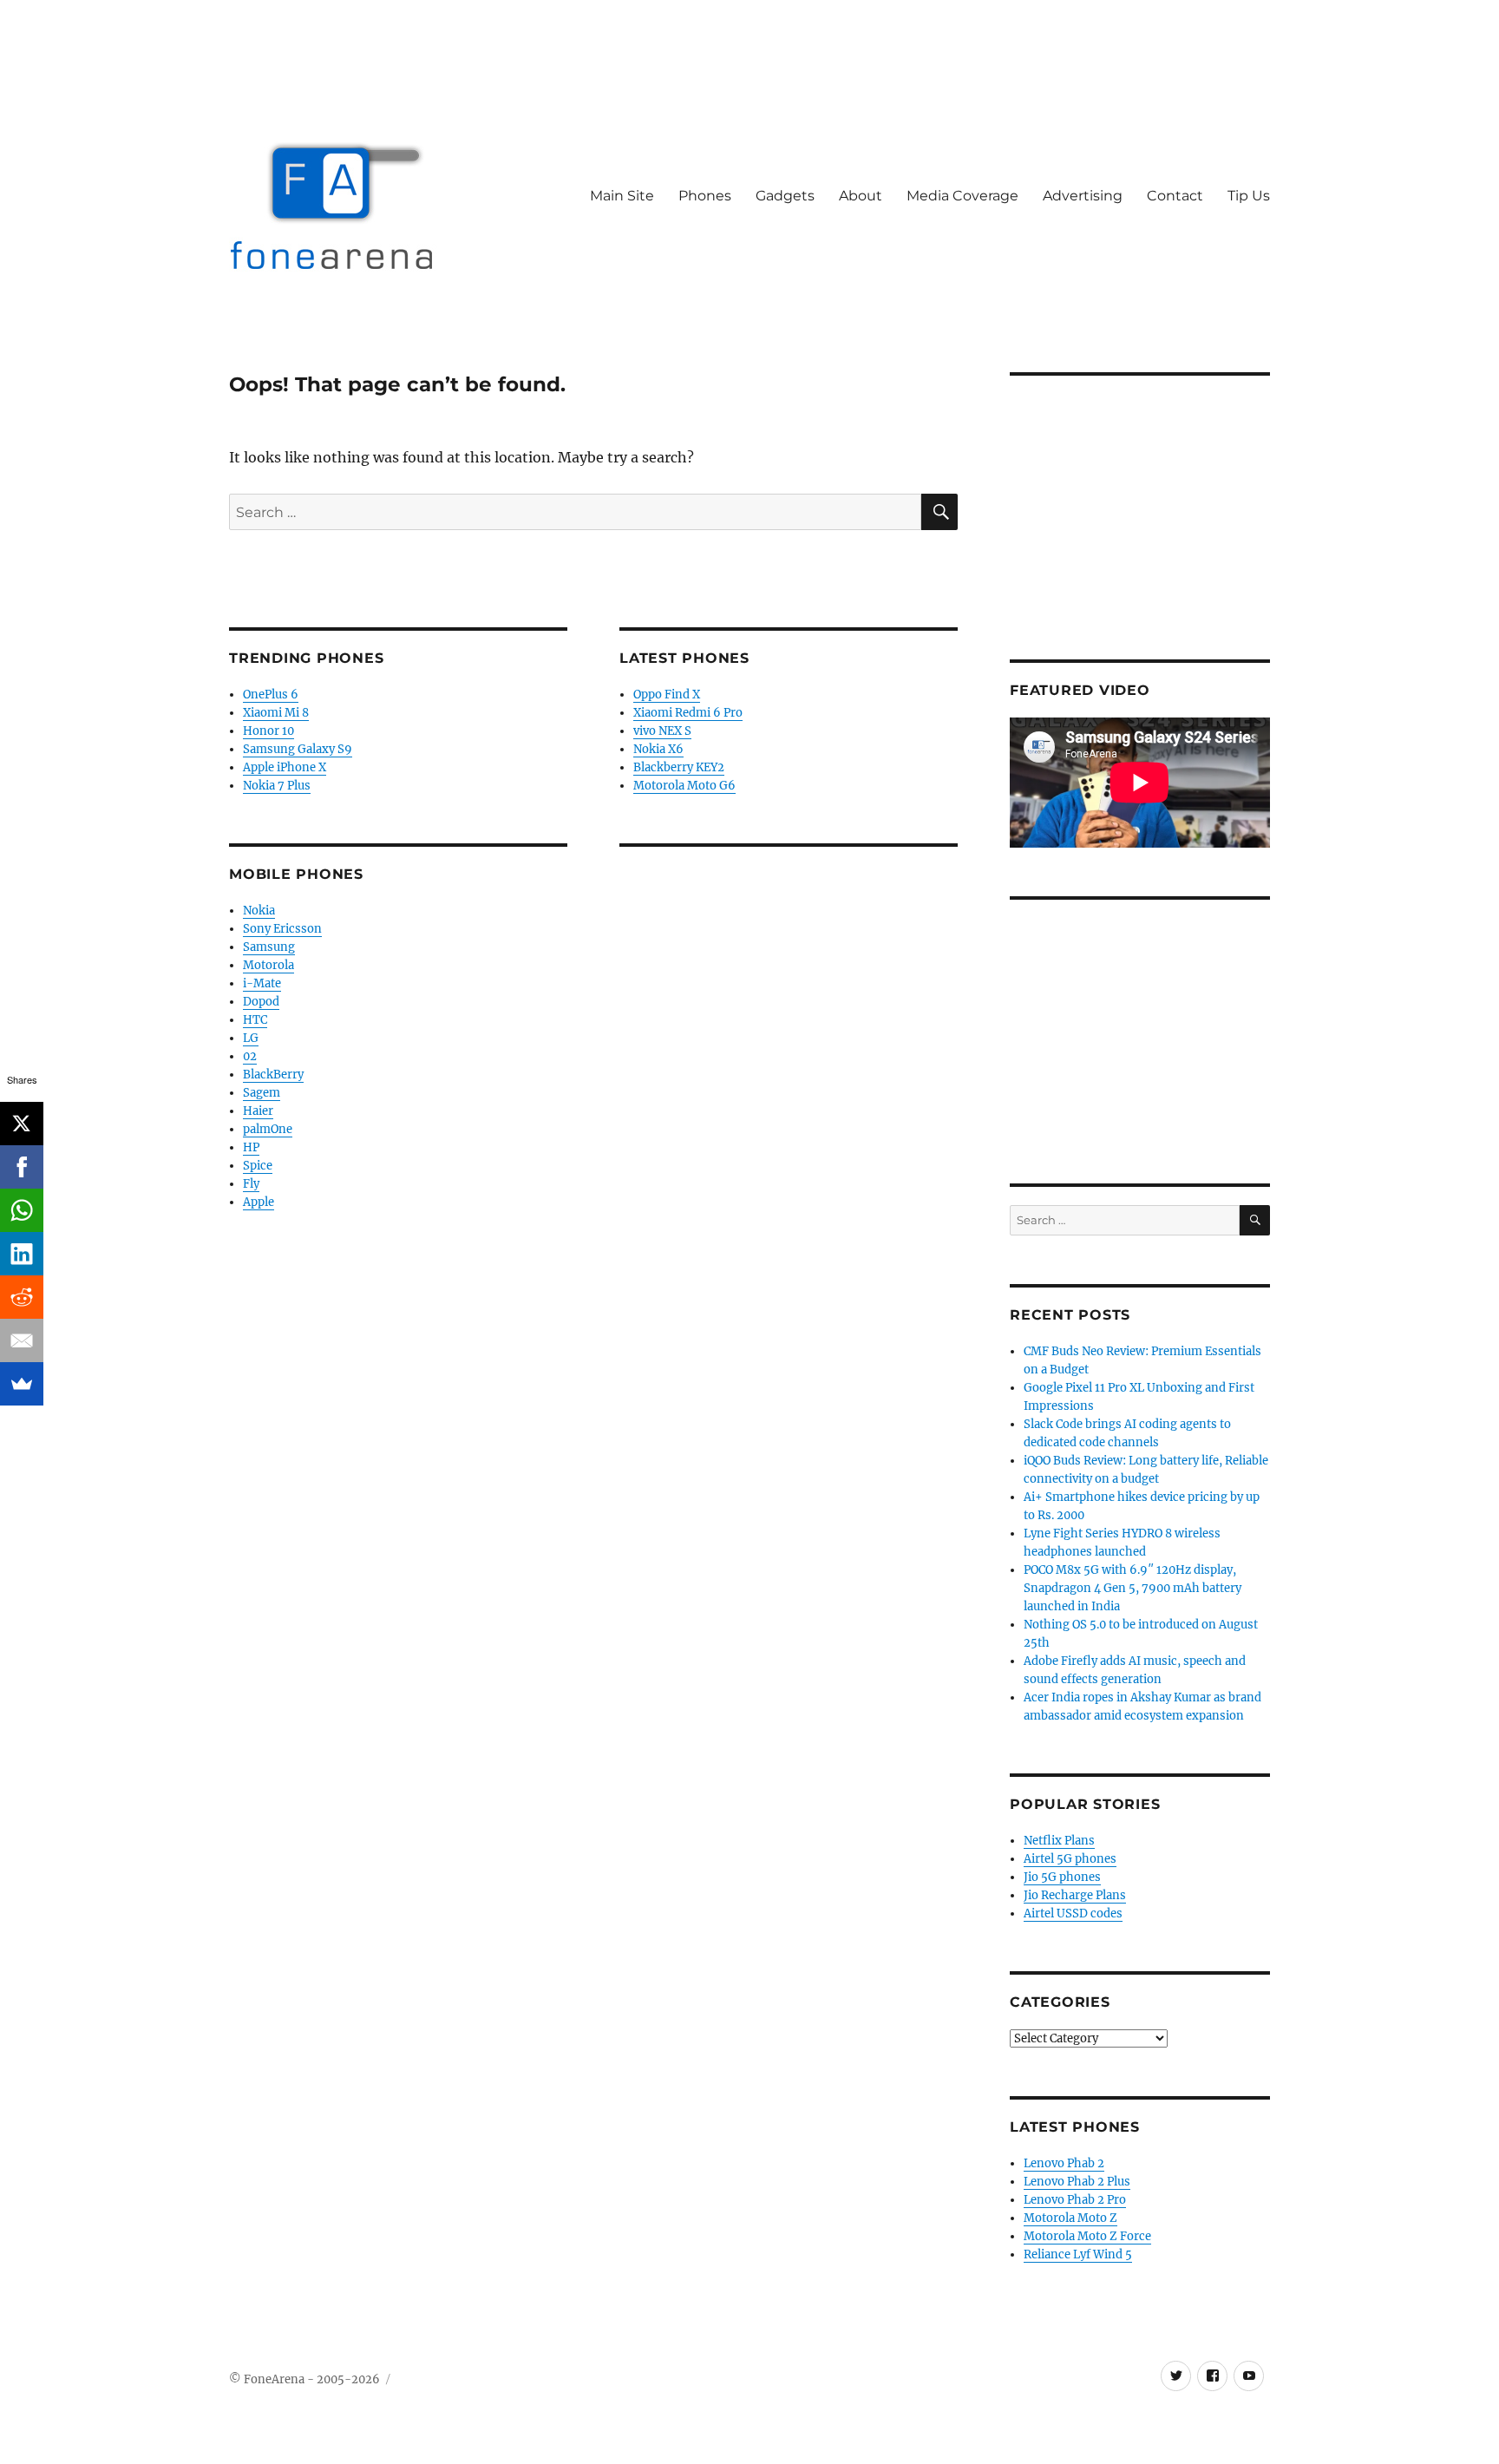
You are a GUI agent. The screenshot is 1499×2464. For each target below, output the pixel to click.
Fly (251, 1184)
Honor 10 (268, 731)
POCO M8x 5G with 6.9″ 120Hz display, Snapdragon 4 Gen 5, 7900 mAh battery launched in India (1132, 1588)
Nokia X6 (658, 749)
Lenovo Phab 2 (1064, 2163)
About (861, 196)
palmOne (268, 1129)
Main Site (622, 196)
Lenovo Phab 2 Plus (1077, 2182)
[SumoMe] (22, 1384)
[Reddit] (22, 1297)
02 (250, 1056)
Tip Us (1249, 196)
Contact (1175, 196)
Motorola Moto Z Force (1087, 2236)
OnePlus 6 (271, 695)
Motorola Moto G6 (684, 786)
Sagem (262, 1093)
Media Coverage (962, 196)
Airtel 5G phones (1070, 1859)
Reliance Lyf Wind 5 (1078, 2254)
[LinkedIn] (22, 1254)
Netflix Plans (1059, 1841)
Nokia (259, 911)
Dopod (261, 1002)
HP (251, 1147)
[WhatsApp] (22, 1210)
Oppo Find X (667, 695)
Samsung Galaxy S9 (298, 749)
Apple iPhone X (285, 767)
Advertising (1083, 196)
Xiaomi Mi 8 (276, 713)
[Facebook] (22, 1167)
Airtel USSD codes (1073, 1914)
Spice (258, 1166)
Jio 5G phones (1062, 1877)
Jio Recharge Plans (1075, 1895)
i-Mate (262, 983)
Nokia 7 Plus (277, 786)
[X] (22, 1124)
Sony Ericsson (282, 929)
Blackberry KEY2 (679, 767)
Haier (258, 1111)
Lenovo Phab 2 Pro (1075, 2200)
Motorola (268, 965)
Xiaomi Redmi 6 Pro (688, 713)
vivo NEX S (662, 731)
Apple (259, 1202)
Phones (705, 196)
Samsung (269, 947)
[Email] (22, 1340)
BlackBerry (273, 1075)
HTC (255, 1020)
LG (251, 1038)
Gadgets (785, 196)
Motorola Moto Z (1070, 2218)
